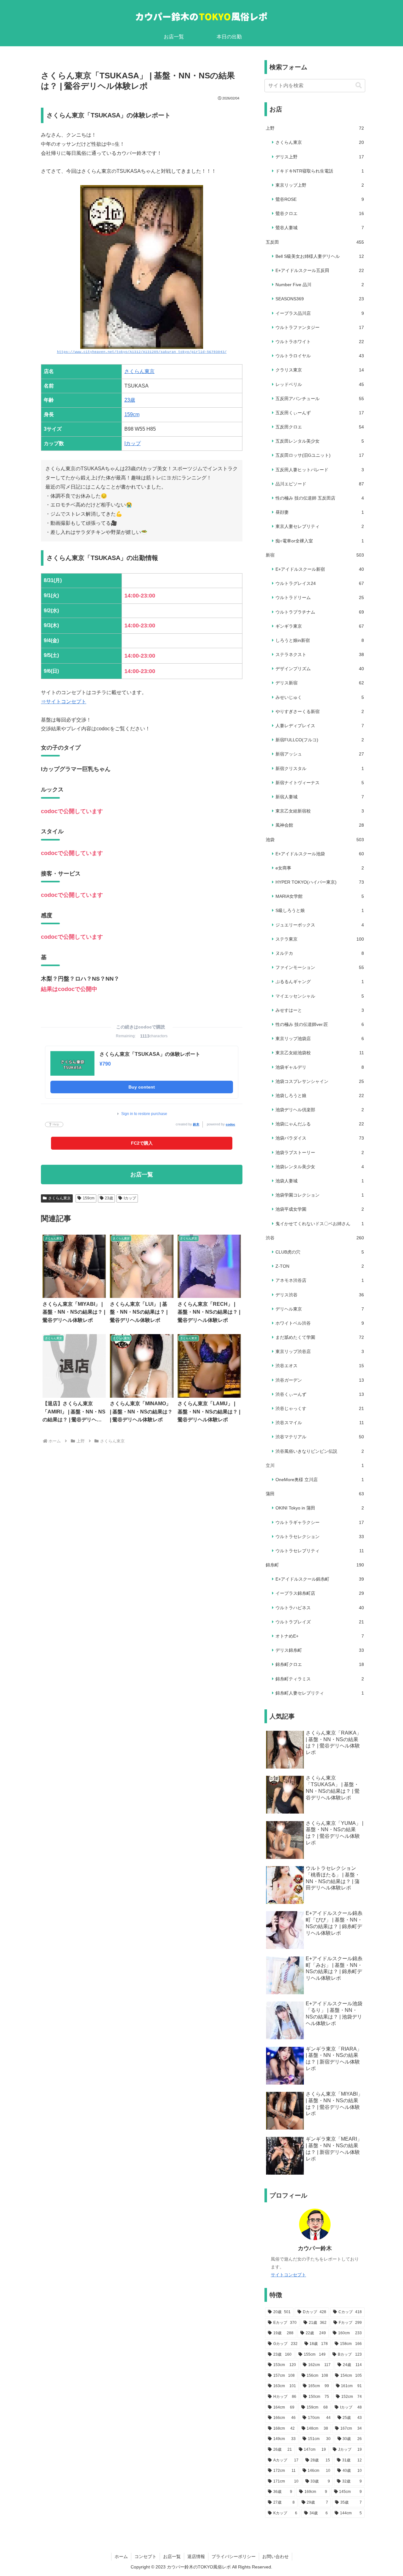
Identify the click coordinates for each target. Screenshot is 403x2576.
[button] (359, 85)
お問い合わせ (275, 2556)
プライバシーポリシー (234, 2556)
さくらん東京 (139, 371)
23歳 (130, 400)
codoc (230, 1124)
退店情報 (196, 2556)
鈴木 (196, 1124)
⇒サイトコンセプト (64, 702)
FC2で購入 (142, 1143)
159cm (132, 414)
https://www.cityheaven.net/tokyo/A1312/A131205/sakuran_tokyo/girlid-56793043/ (142, 352)
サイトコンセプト (288, 2275)
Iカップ (133, 443)
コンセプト (145, 2556)
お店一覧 (172, 2556)
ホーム (121, 2556)
